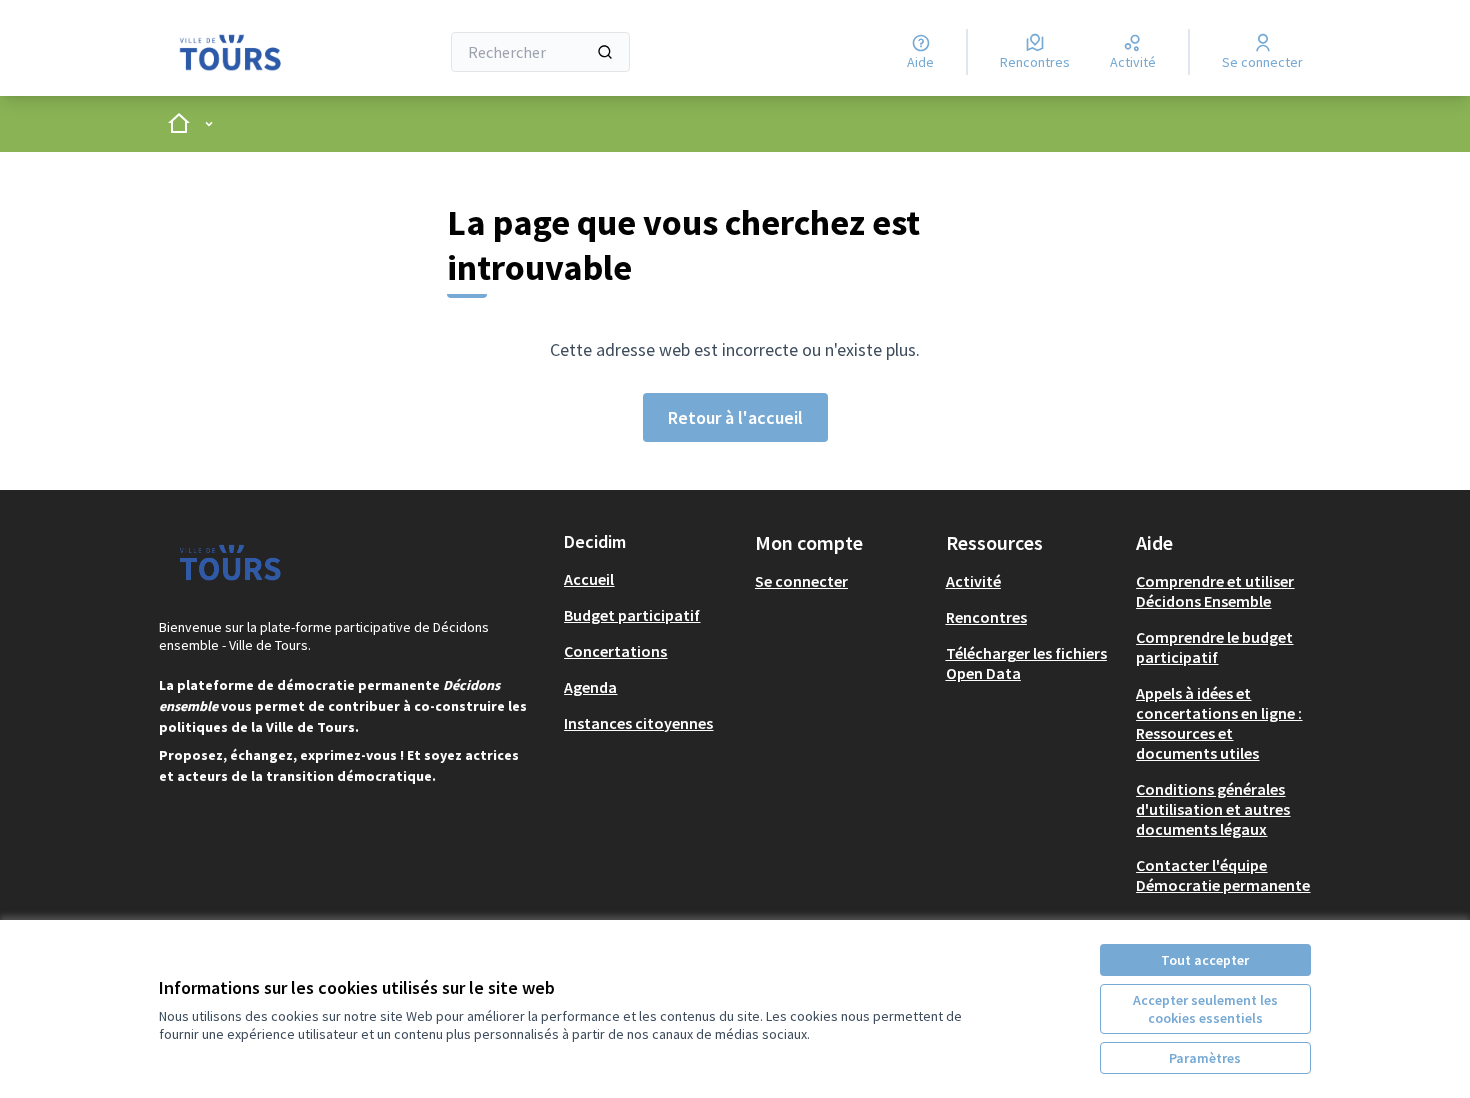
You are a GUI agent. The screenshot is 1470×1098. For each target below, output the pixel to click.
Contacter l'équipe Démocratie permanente (1223, 875)
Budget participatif (632, 615)
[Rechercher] (605, 52)
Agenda (590, 687)
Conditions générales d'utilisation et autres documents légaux (1213, 809)
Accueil (589, 579)
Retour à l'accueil (735, 417)
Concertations (615, 651)
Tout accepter (1205, 960)
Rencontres (986, 617)
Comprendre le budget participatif (1214, 647)
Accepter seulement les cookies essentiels (1205, 1009)
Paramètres (1205, 1058)
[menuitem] (651, 579)
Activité (973, 581)
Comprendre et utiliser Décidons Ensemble (1215, 591)
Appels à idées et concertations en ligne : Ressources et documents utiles (1219, 723)
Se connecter (801, 581)
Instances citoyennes (638, 723)
